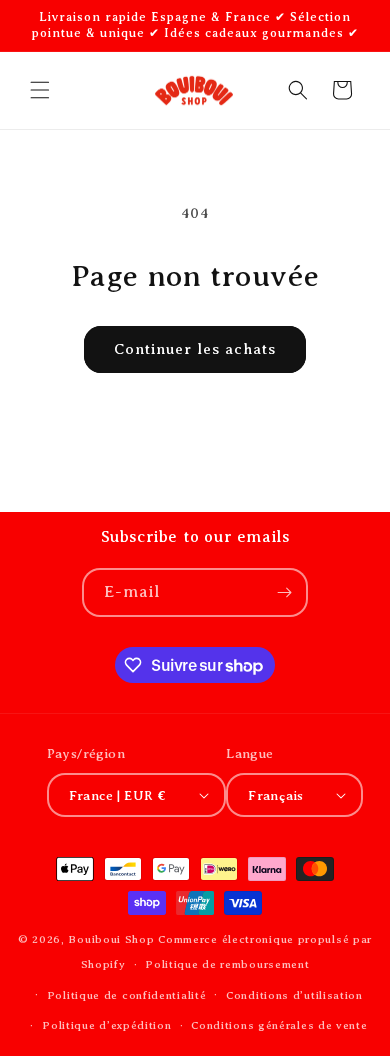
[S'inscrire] (284, 592)
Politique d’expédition (106, 1025)
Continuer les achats (195, 349)
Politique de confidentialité (127, 995)
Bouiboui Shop (111, 939)
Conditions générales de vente (279, 1025)
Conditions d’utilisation (294, 995)
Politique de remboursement (227, 964)
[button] (40, 90)
